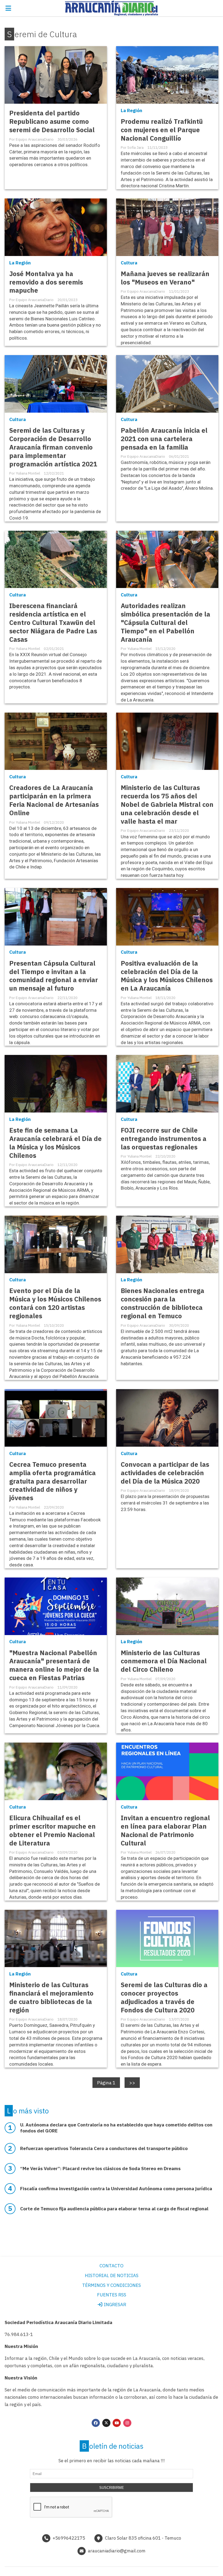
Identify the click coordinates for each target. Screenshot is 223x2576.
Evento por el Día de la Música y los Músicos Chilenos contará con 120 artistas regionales (55, 1303)
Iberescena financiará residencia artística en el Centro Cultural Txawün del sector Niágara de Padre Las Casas (53, 623)
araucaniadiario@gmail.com (117, 2551)
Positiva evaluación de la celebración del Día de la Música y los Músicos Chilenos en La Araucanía (167, 976)
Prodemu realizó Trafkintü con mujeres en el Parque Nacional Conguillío (162, 130)
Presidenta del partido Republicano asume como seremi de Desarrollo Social (52, 121)
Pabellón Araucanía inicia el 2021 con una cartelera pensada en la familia (164, 439)
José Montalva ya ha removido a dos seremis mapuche (46, 282)
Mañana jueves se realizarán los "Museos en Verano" (165, 278)
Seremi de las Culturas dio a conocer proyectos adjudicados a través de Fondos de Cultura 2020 (164, 1997)
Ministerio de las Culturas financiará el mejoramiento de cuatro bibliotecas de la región (51, 1997)
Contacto (112, 2266)
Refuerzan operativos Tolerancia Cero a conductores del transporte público (104, 2148)
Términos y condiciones (112, 2285)
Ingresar (114, 2305)
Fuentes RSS (112, 2295)
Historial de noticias (112, 2275)
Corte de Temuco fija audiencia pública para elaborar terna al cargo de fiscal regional (114, 2209)
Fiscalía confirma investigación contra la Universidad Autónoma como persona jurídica (116, 2189)
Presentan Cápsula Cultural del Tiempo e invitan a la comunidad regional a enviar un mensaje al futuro (54, 976)
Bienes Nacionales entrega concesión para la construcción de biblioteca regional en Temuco (162, 1303)
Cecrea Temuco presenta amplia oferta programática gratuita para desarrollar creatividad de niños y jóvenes (52, 1481)
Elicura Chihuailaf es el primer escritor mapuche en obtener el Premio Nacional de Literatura (52, 1831)
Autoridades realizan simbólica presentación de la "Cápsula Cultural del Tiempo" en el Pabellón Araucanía (165, 623)
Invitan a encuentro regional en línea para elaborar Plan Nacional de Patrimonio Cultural (165, 1831)
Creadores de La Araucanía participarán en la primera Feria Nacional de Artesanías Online (54, 800)
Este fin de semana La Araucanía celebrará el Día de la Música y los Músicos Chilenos (55, 1143)
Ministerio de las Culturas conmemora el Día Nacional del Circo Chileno (164, 1661)
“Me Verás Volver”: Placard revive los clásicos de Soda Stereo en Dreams (100, 2169)
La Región (131, 110)
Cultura (129, 263)
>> (132, 2082)
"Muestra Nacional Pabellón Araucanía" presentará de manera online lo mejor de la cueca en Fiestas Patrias (54, 1665)
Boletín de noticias (113, 2446)
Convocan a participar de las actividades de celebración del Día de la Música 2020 (165, 1473)
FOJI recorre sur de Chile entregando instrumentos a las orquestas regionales (164, 1139)
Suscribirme (112, 2488)
